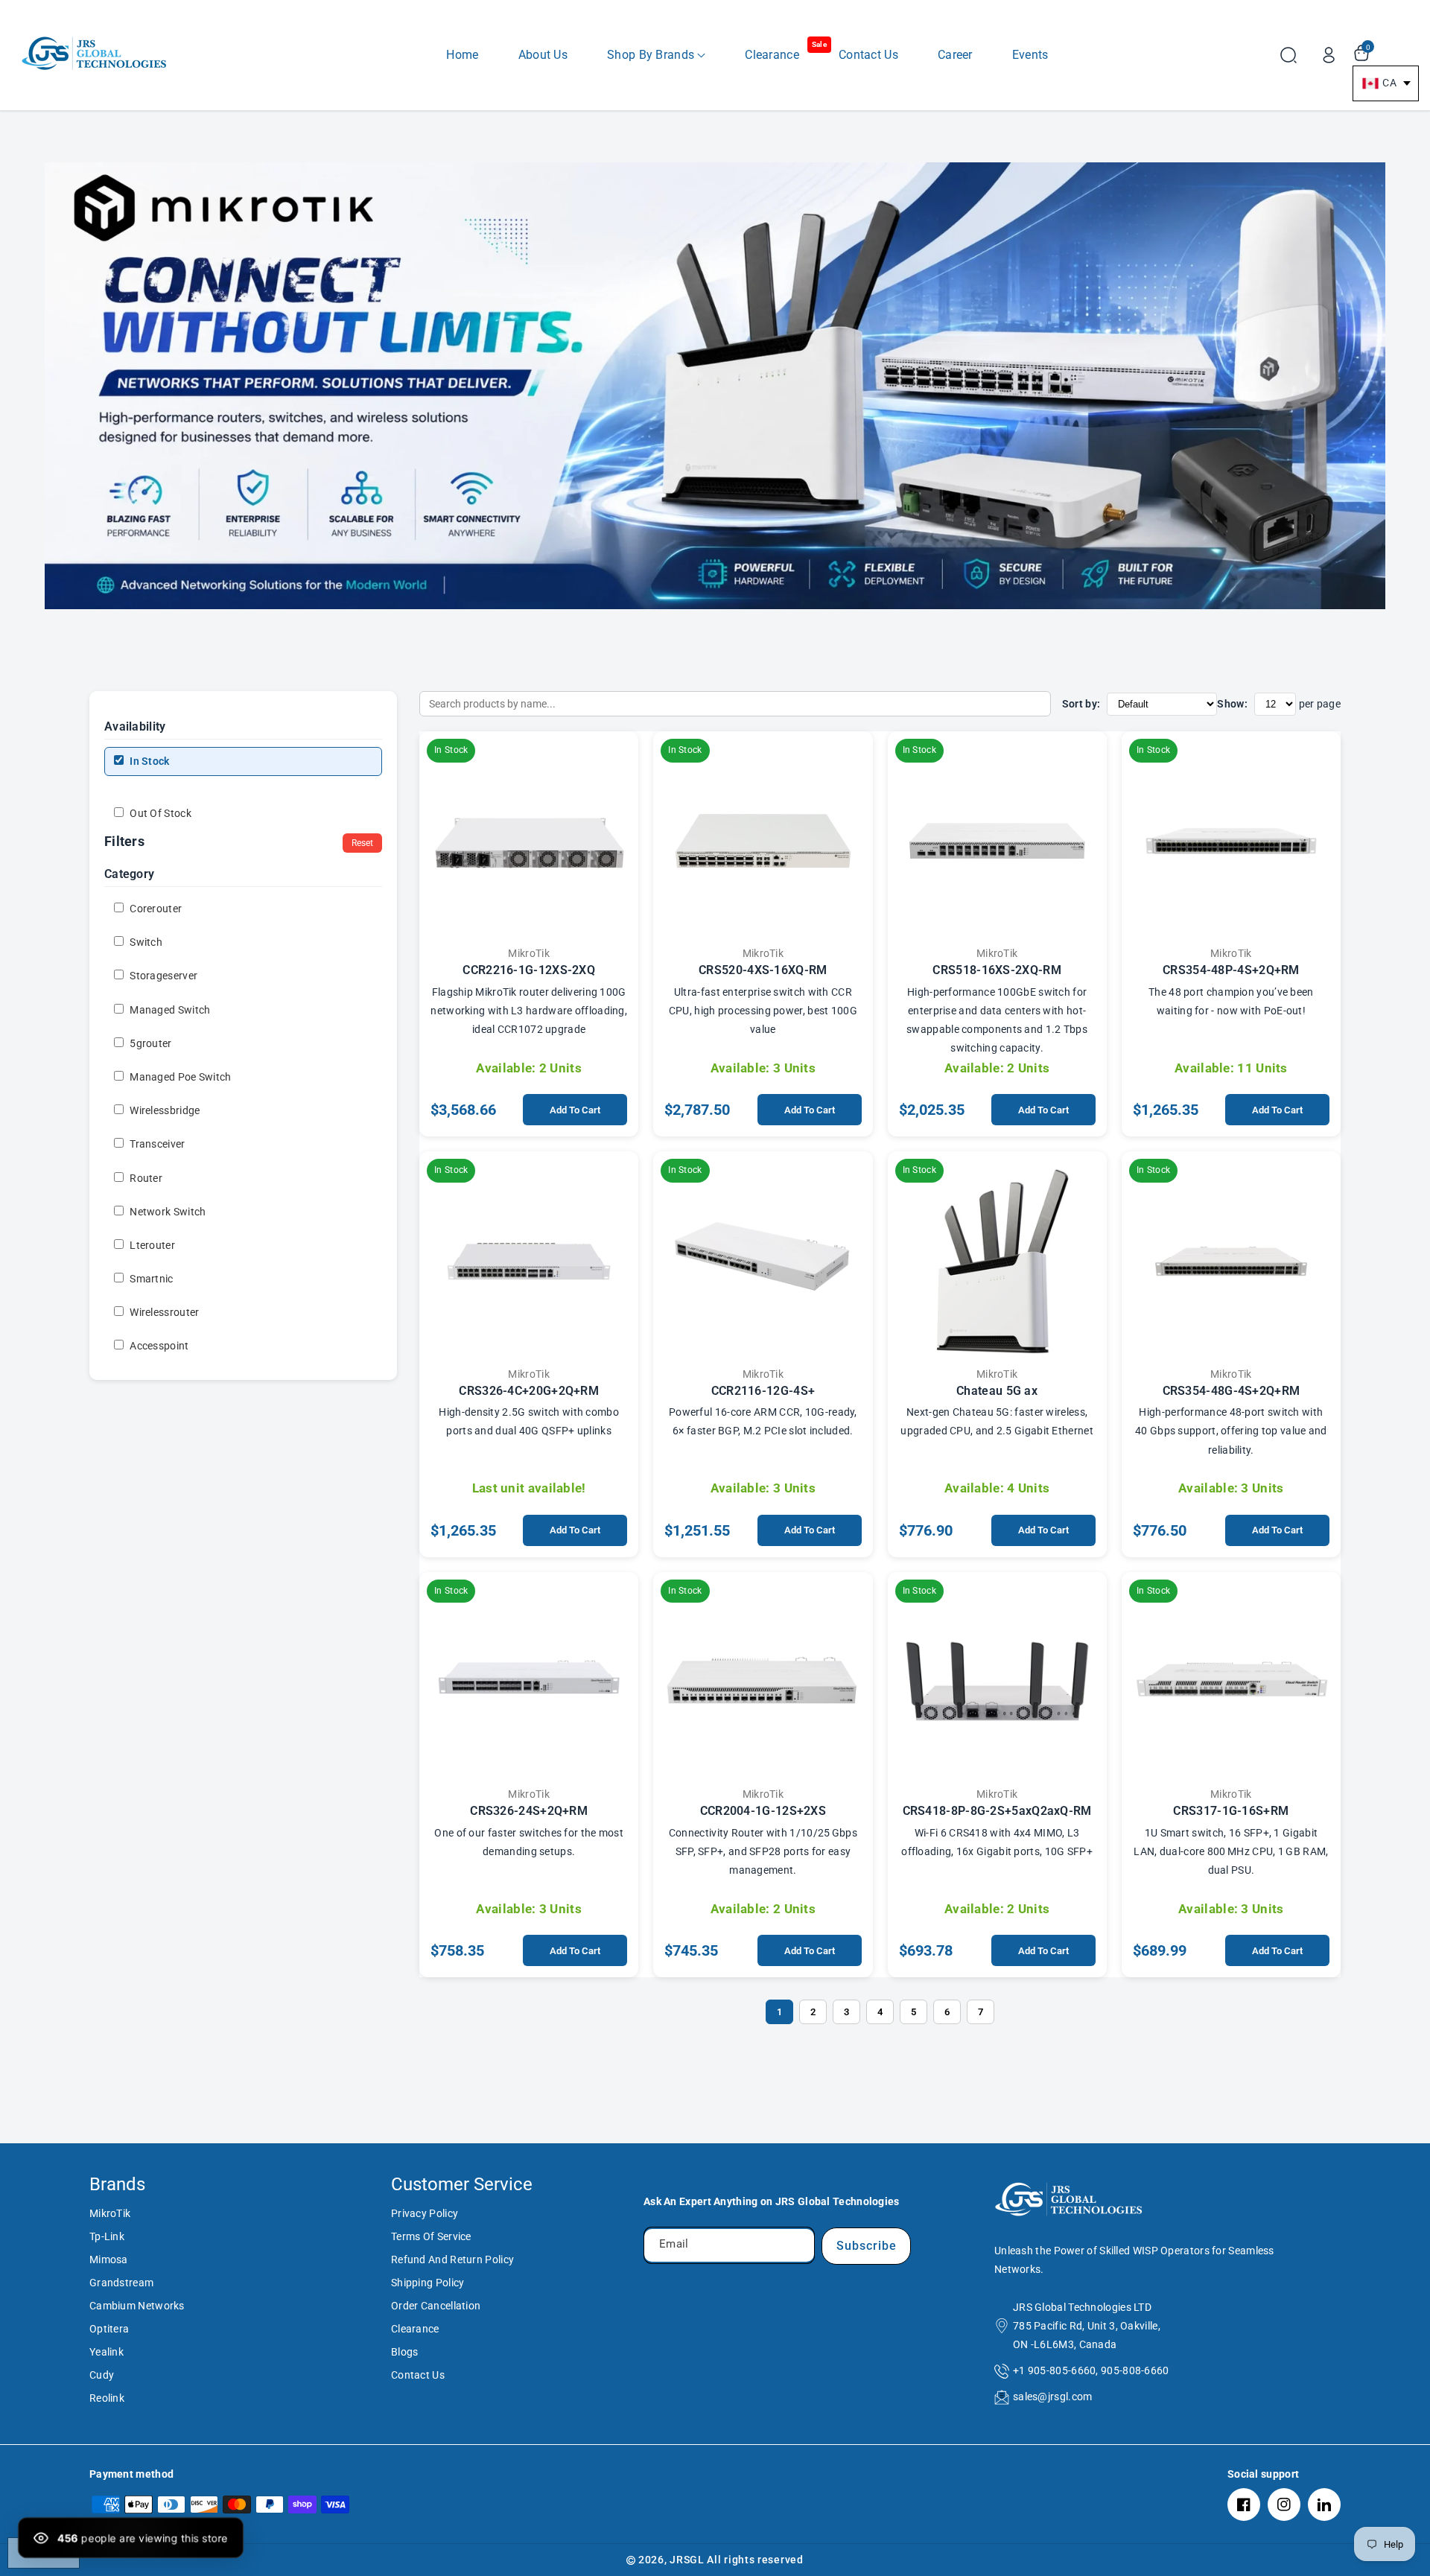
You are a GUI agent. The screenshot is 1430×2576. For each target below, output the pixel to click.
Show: (1232, 704)
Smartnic (150, 1279)
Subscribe (867, 2246)
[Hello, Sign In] (1329, 55)
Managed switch (169, 1009)
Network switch (167, 1212)
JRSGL (687, 2560)
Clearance (415, 2329)
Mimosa (109, 2259)
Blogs (405, 2352)
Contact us (418, 2375)
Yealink (107, 2352)
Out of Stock (159, 813)
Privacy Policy (425, 2213)
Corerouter (155, 909)
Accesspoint (158, 1346)
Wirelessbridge (164, 1110)
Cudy (102, 2375)
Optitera (109, 2329)
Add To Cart (575, 1110)
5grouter (150, 1043)
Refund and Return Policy (452, 2259)
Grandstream (121, 2283)
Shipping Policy (428, 2283)
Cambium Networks (137, 2306)
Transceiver (156, 1144)
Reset (362, 843)
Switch (145, 942)
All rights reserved (755, 2560)
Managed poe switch (179, 1077)
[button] (656, 55)
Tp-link (107, 2236)
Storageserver (162, 976)
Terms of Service (431, 2236)
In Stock (149, 761)
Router (145, 1177)
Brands (117, 2184)
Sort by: (1081, 704)
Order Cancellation (436, 2306)
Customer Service (462, 2184)
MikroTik (110, 2213)
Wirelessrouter (163, 1312)
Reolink (107, 2398)
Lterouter (151, 1245)
